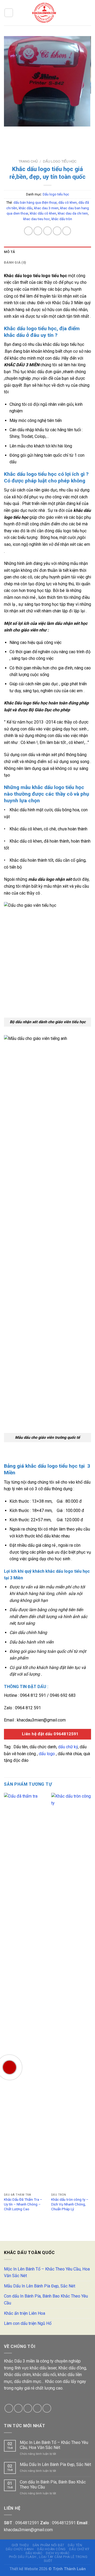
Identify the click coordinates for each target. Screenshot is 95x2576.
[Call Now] (9, 2067)
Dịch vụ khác (58, 2553)
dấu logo (47, 1754)
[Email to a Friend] (57, 231)
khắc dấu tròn (62, 219)
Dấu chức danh (20, 2549)
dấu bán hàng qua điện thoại (35, 202)
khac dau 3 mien (46, 208)
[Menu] (9, 13)
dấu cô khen (68, 202)
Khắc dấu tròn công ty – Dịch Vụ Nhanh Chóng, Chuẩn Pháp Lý (70, 2204)
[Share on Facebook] (38, 231)
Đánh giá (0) (15, 262)
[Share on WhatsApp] (28, 231)
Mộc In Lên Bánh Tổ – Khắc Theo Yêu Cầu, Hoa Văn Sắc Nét (47, 2272)
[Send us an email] (37, 2408)
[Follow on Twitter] (28, 2408)
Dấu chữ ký (79, 2549)
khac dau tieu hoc (37, 219)
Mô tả (9, 252)
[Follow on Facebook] (9, 2408)
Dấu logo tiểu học (60, 161)
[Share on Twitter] (48, 231)
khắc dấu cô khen (43, 213)
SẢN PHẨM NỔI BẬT (48, 2545)
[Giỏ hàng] (78, 13)
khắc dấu (26, 208)
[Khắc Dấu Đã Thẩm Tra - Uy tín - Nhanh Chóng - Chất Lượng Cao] (24, 1992)
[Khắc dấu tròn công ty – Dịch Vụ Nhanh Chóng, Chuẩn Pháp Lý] (72, 1992)
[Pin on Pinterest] (67, 231)
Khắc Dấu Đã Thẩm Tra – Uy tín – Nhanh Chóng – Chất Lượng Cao (23, 2204)
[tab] (47, 252)
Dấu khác (34, 2553)
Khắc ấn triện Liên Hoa (25, 2313)
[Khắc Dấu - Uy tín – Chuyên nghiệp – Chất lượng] (44, 13)
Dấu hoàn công (51, 2549)
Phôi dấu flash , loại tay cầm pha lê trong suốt (48, 2559)
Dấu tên (75, 2545)
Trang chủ (28, 161)
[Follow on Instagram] (18, 2408)
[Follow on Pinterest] (47, 2408)
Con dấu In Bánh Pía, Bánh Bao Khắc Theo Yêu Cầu (46, 2300)
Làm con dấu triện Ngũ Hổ (28, 2323)
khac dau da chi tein (73, 213)
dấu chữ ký (68, 1747)
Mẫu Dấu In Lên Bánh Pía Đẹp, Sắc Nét (40, 2286)
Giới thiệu (20, 2545)
